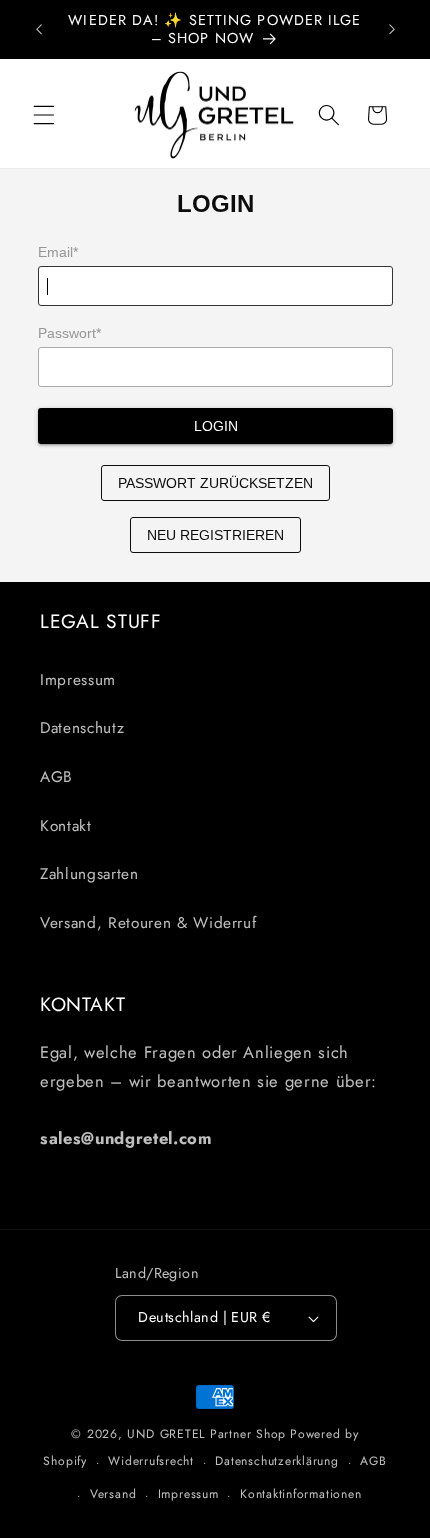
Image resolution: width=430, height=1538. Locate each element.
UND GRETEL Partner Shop (206, 1434)
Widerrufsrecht (151, 1461)
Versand (113, 1494)
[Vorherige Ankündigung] (39, 29)
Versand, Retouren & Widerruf (148, 923)
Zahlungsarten (89, 874)
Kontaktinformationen (300, 1494)
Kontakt (66, 826)
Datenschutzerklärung (276, 1461)
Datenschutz (82, 728)
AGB (56, 777)
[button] (44, 115)
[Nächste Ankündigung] (392, 29)
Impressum (78, 680)
